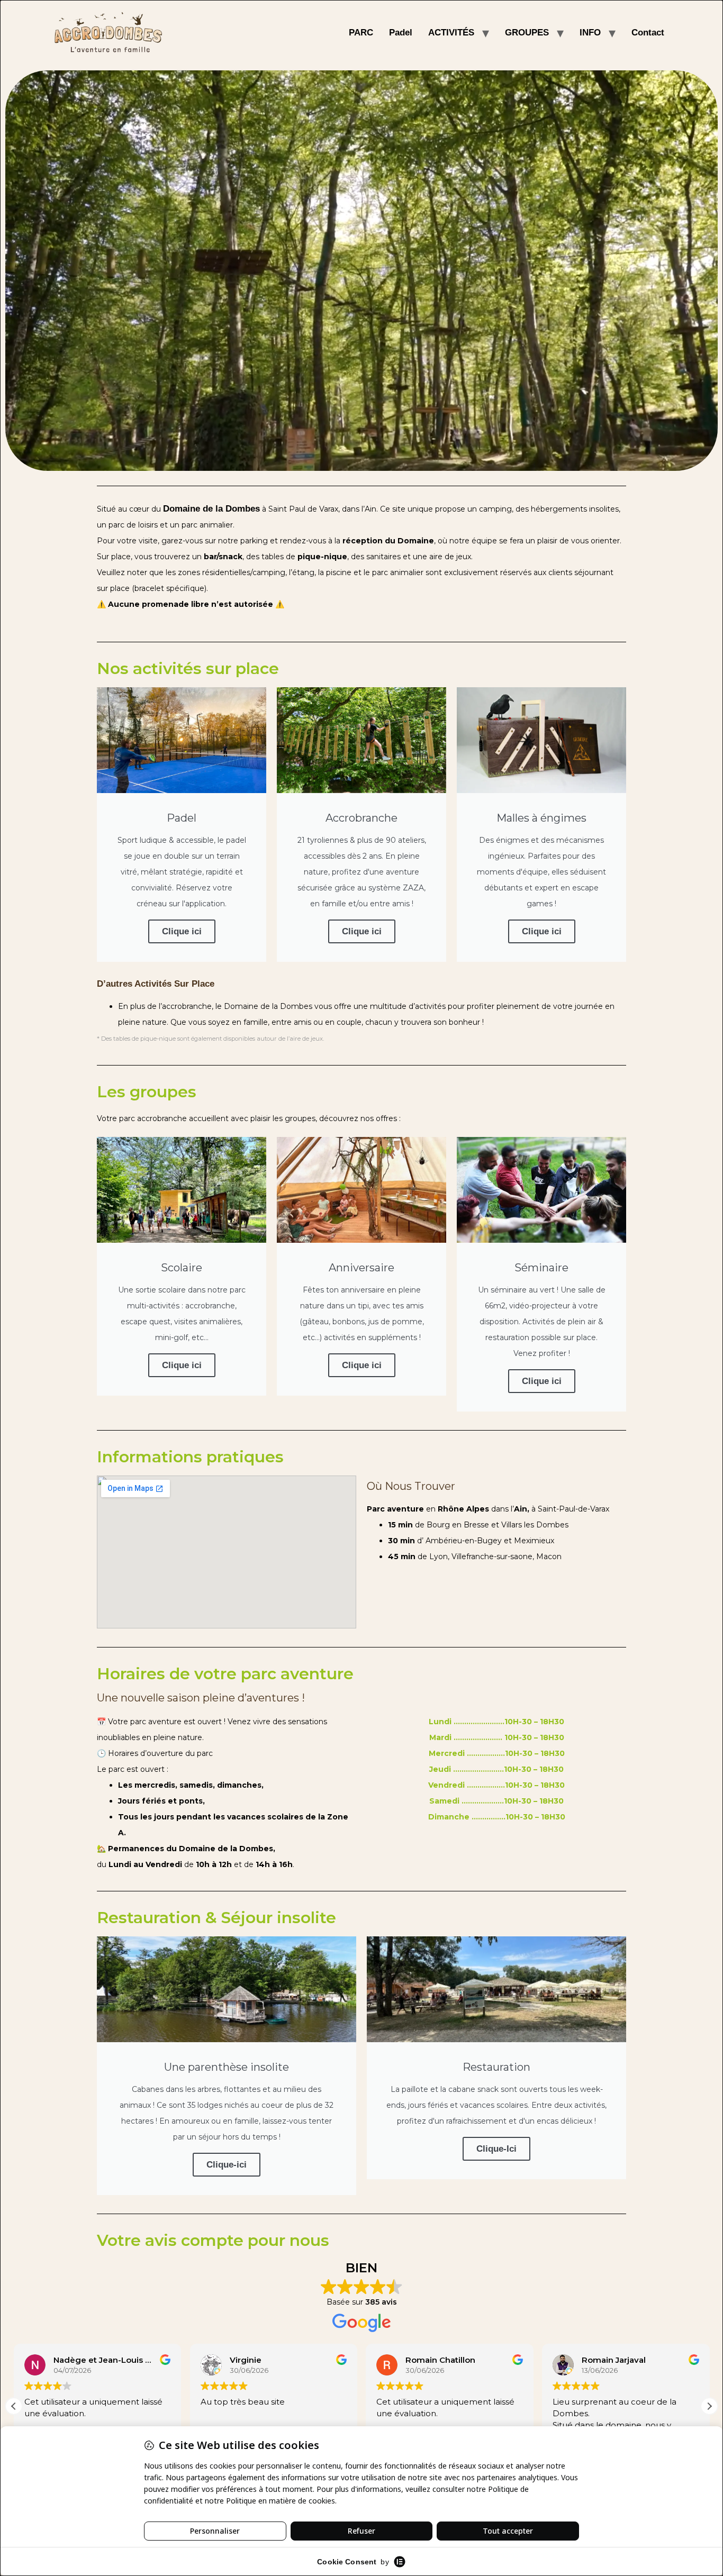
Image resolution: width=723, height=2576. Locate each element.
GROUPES (527, 33)
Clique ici (182, 931)
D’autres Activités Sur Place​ (156, 984)
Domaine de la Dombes (211, 509)
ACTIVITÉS (451, 33)
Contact (648, 33)
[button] (709, 2406)
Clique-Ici (496, 2149)
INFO (590, 33)
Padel (401, 33)
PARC (361, 33)
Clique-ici (227, 2165)
